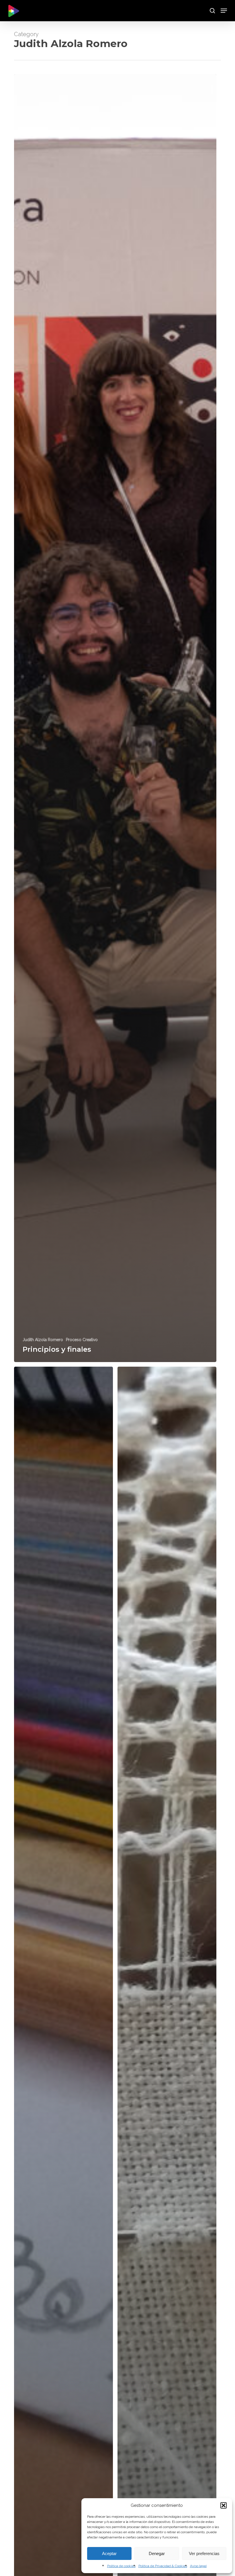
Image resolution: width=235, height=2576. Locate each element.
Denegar (157, 2553)
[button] (224, 2505)
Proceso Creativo (82, 1340)
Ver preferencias (204, 2553)
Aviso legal (198, 2566)
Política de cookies (121, 2566)
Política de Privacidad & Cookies (163, 2566)
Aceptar (109, 2553)
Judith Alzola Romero (43, 1340)
